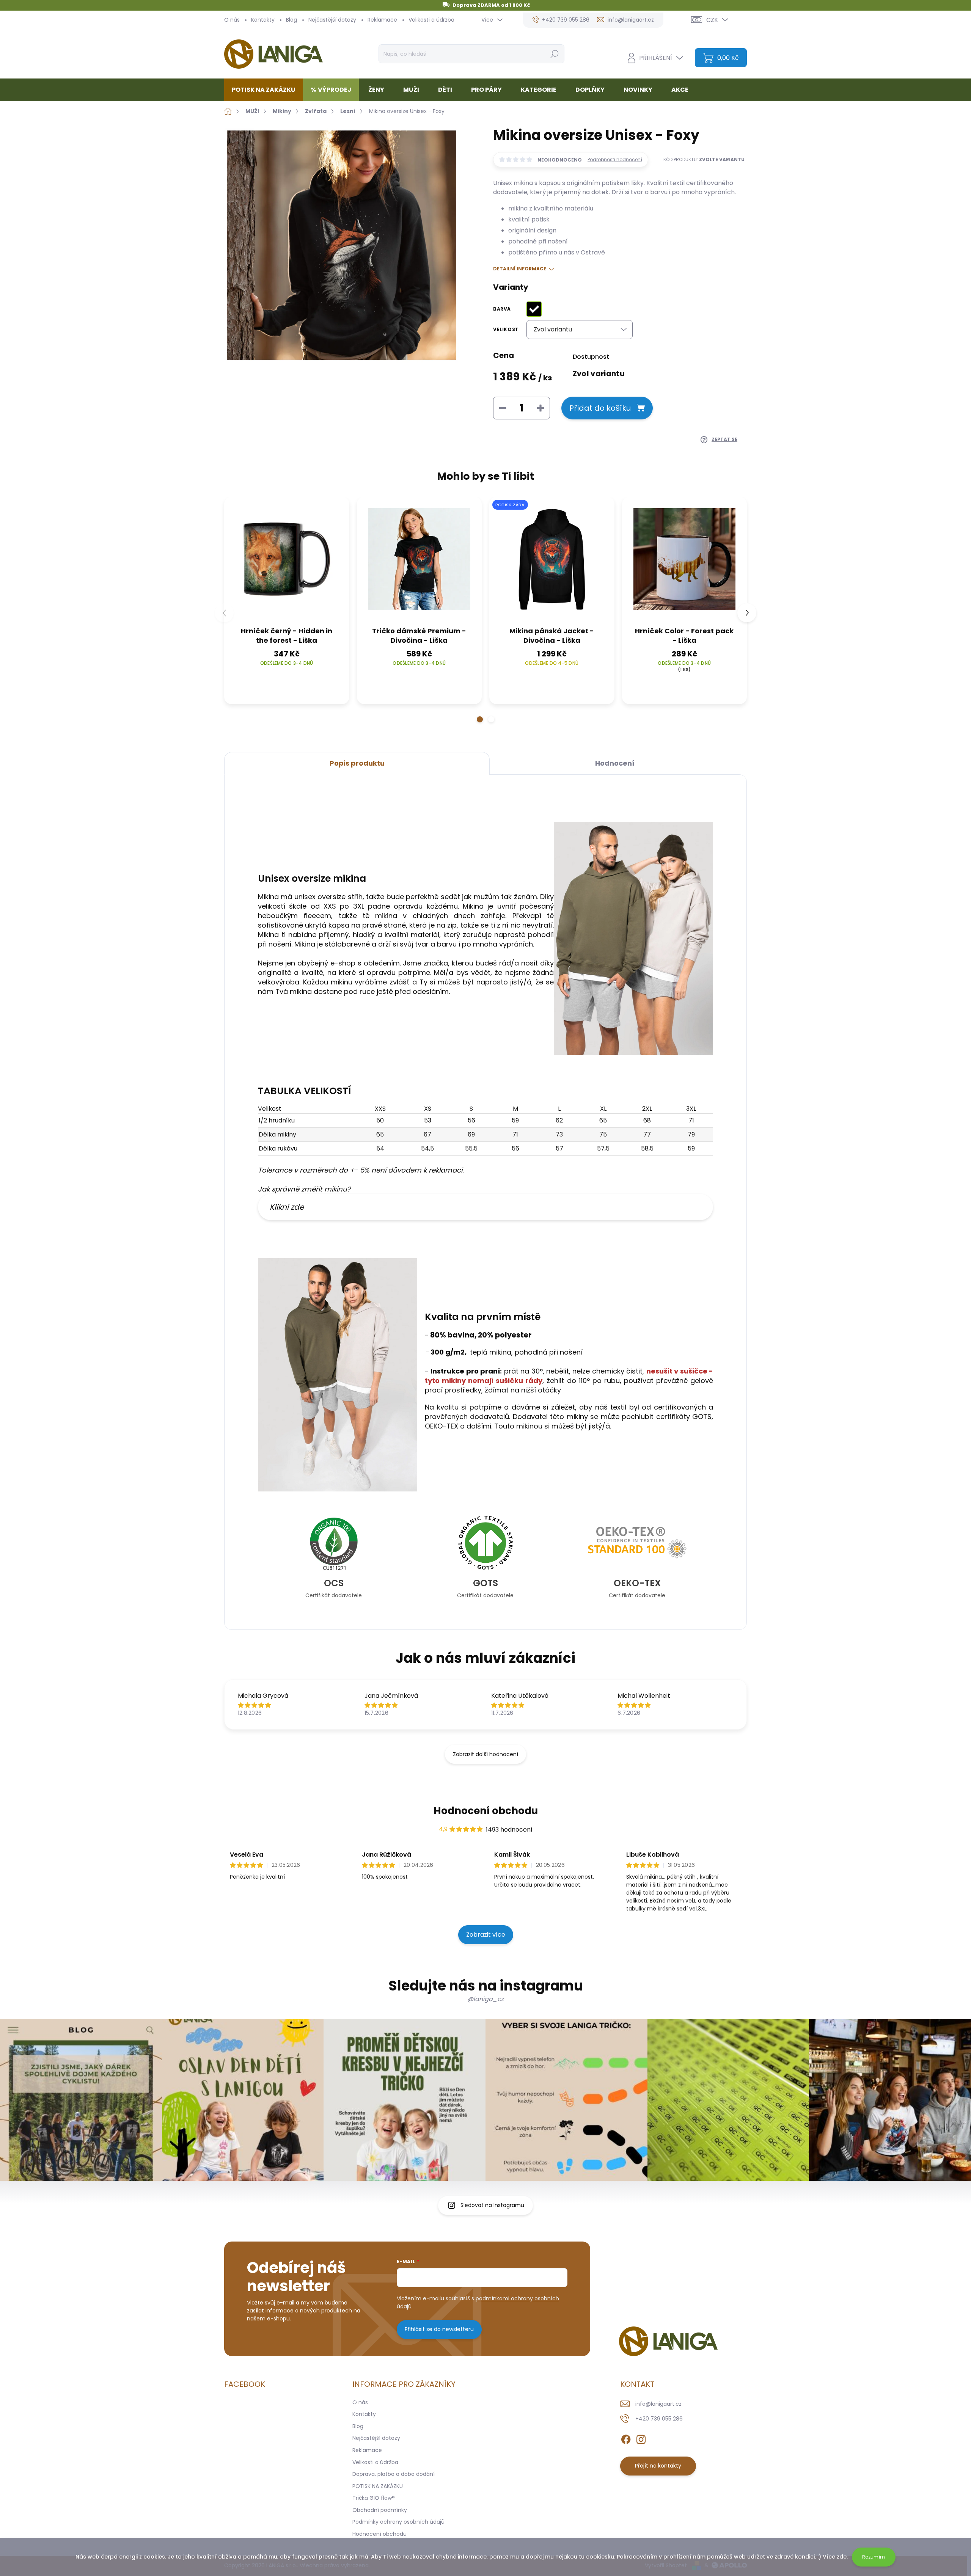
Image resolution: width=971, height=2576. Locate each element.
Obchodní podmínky (380, 2510)
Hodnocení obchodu (486, 1811)
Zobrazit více (486, 1935)
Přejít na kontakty (658, 2466)
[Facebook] (626, 2438)
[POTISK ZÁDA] (552, 559)
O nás (232, 20)
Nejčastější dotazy (332, 20)
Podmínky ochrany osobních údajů (398, 2522)
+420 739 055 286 (659, 2419)
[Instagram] (641, 2438)
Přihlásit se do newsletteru (439, 2329)
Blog (291, 20)
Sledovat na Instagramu (492, 2205)
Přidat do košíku (600, 408)
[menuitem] (266, 90)
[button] (480, 719)
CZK (712, 20)
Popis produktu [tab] (357, 763)
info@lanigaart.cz (658, 2404)
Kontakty (263, 20)
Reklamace (382, 20)
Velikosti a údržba (431, 20)
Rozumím (874, 2557)
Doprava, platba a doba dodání (394, 2474)
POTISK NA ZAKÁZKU (378, 2486)
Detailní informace (520, 269)
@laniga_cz (485, 1999)
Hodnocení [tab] (615, 763)
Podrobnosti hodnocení (615, 160)
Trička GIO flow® (374, 2498)
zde (842, 2557)
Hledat (554, 54)
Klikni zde (287, 1207)
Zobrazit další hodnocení (485, 1754)
